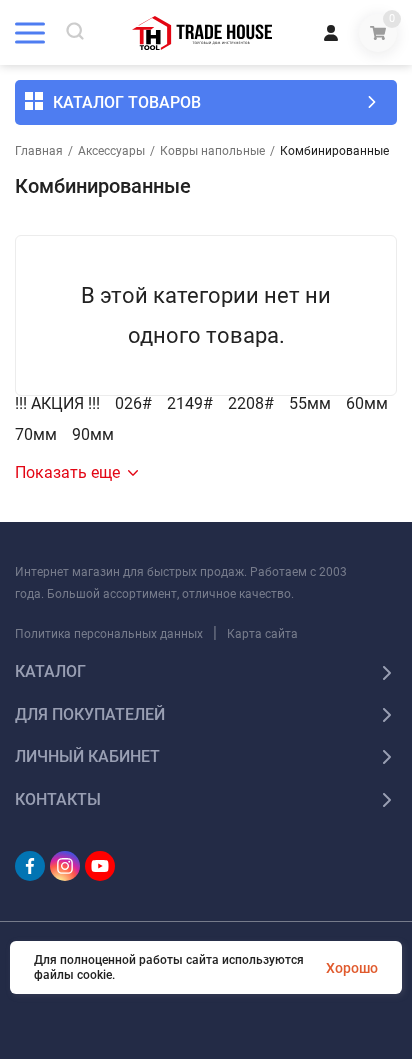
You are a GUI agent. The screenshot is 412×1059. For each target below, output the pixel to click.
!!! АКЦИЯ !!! (57, 404)
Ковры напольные (212, 151)
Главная (39, 151)
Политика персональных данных (109, 634)
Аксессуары (111, 151)
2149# (190, 404)
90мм (93, 435)
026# (133, 404)
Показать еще (67, 472)
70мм (36, 435)
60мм (367, 404)
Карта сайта (262, 634)
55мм (310, 404)
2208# (251, 404)
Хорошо (352, 968)
